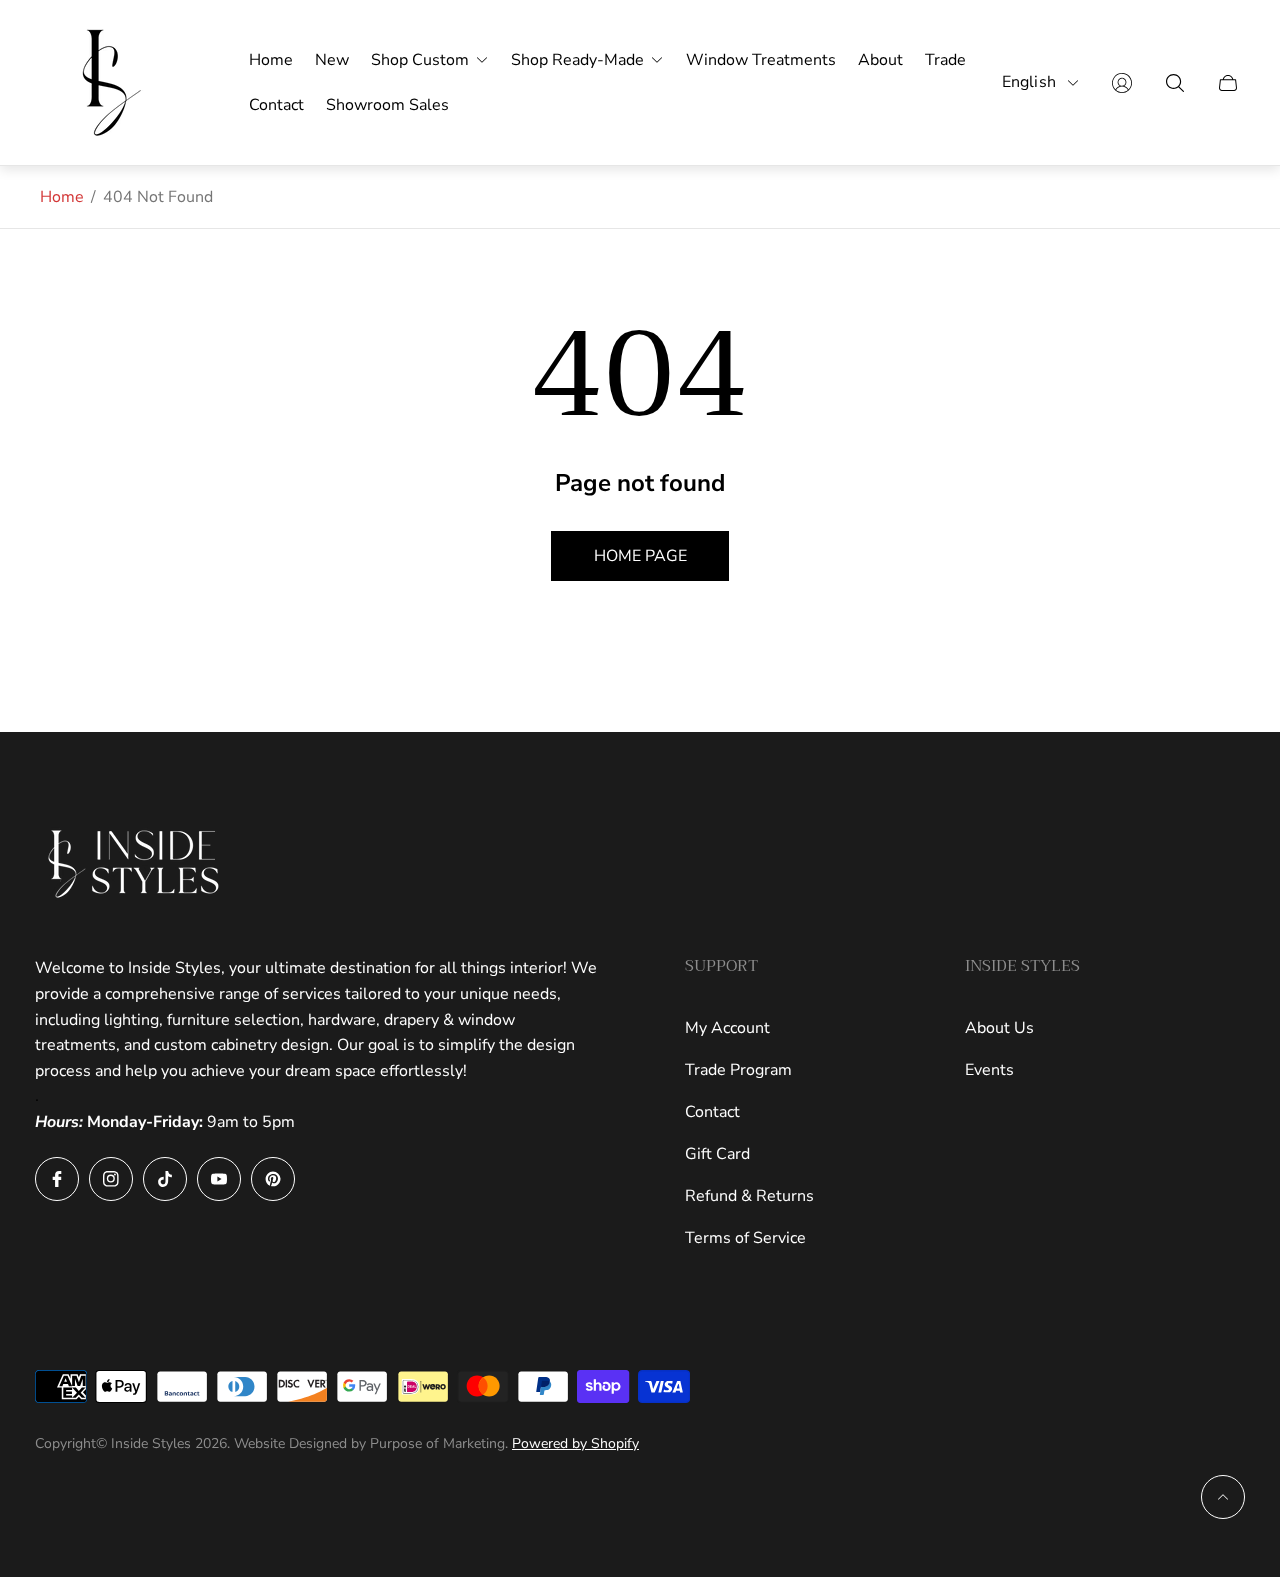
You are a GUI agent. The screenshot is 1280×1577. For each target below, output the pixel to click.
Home (62, 197)
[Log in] (1122, 83)
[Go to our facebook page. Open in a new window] (57, 1179)
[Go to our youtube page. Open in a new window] (219, 1179)
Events (989, 1070)
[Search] (1175, 83)
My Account (727, 1028)
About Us (999, 1028)
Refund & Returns (749, 1196)
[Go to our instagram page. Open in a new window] (111, 1179)
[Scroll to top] (1223, 1497)
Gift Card (717, 1154)
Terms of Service (745, 1238)
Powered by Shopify (575, 1443)
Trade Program (738, 1070)
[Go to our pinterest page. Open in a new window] (273, 1179)
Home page (640, 556)
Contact (712, 1112)
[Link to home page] (135, 864)
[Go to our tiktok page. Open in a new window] (165, 1179)
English (1029, 82)
